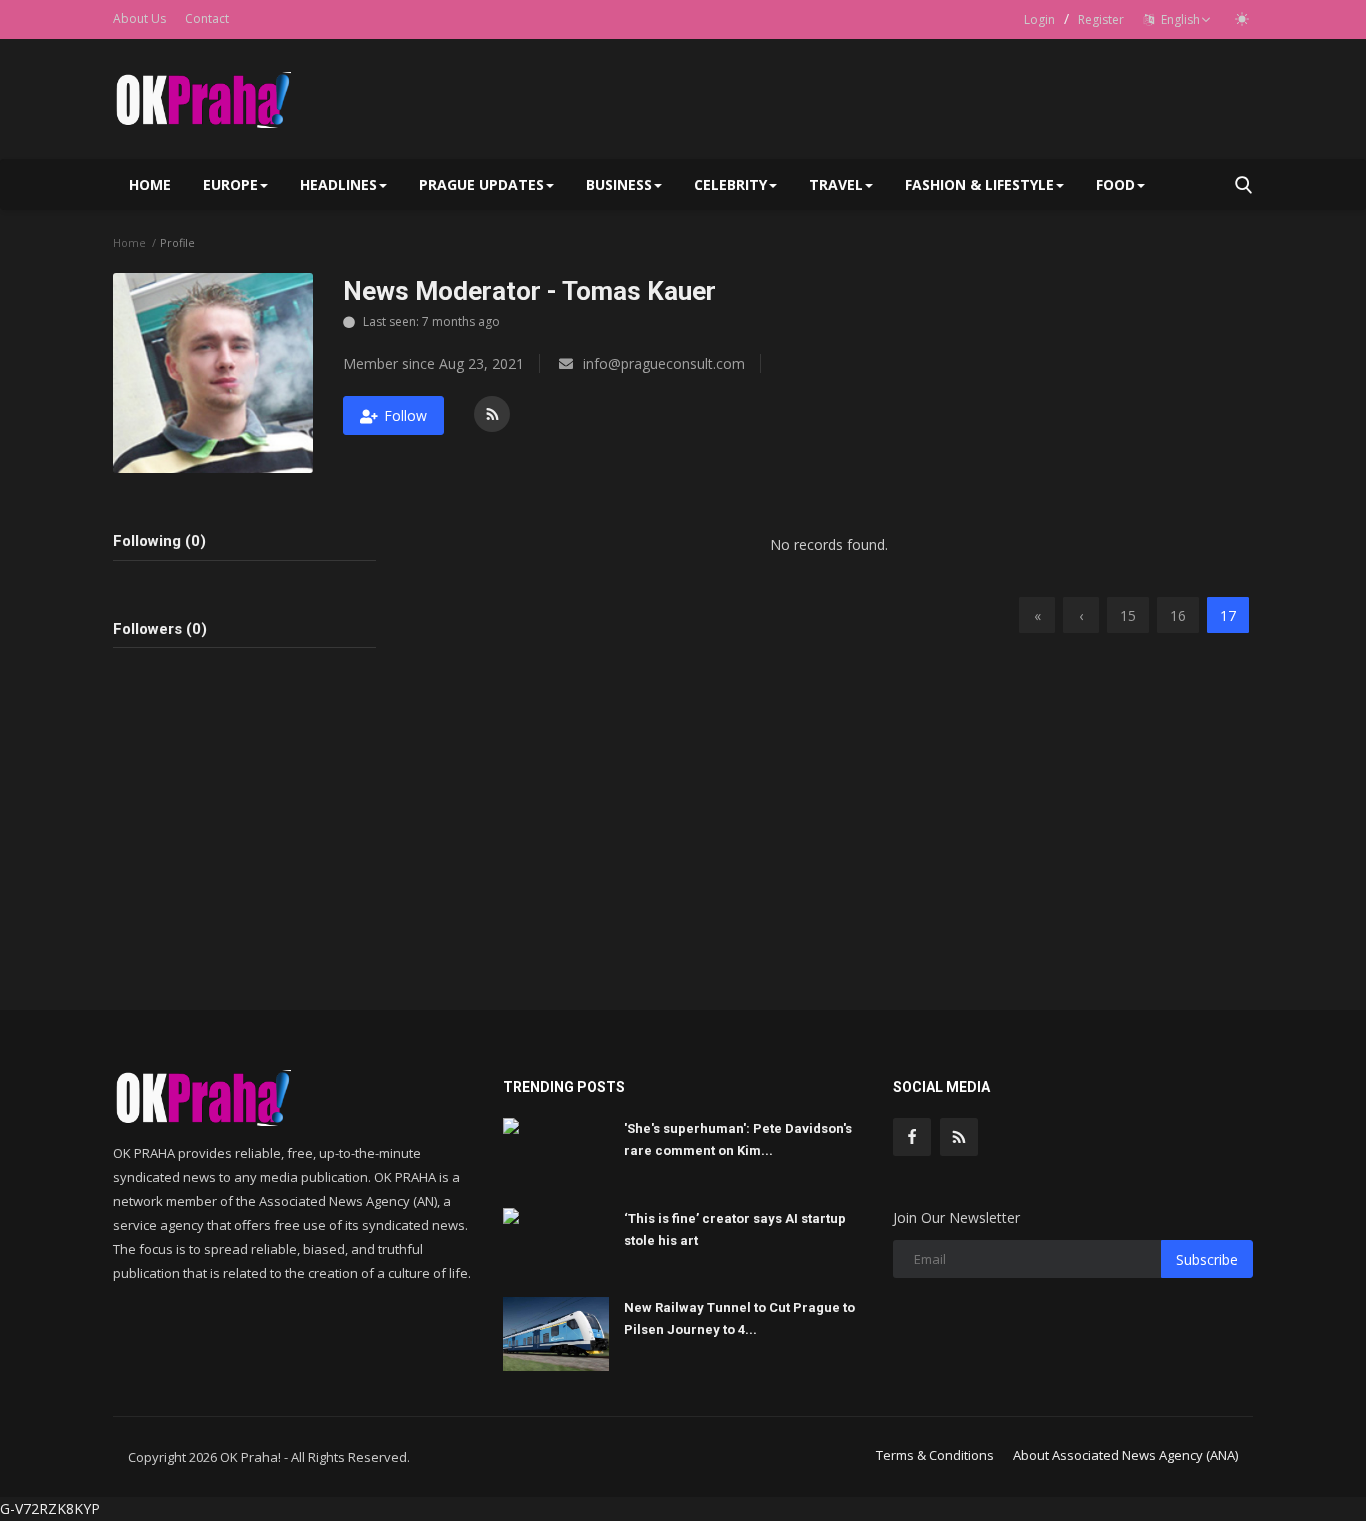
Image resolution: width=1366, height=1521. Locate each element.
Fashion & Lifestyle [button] (979, 184)
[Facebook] (912, 1137)
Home (150, 184)
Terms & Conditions (935, 1455)
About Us (139, 18)
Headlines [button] (338, 184)
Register (1101, 19)
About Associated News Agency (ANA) (1125, 1455)
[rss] (959, 1137)
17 (1228, 615)
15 (1128, 615)
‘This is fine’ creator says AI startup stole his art (735, 1229)
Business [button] (619, 184)
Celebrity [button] (730, 184)
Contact (207, 18)
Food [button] (1115, 184)
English (1177, 19)
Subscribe (1207, 1259)
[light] (1242, 19)
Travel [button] (836, 184)
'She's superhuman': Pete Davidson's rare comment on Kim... (738, 1139)
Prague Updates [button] (481, 184)
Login (1039, 19)
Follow (405, 415)
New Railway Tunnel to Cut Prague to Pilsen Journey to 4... (739, 1318)
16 (1178, 615)
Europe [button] (230, 184)
